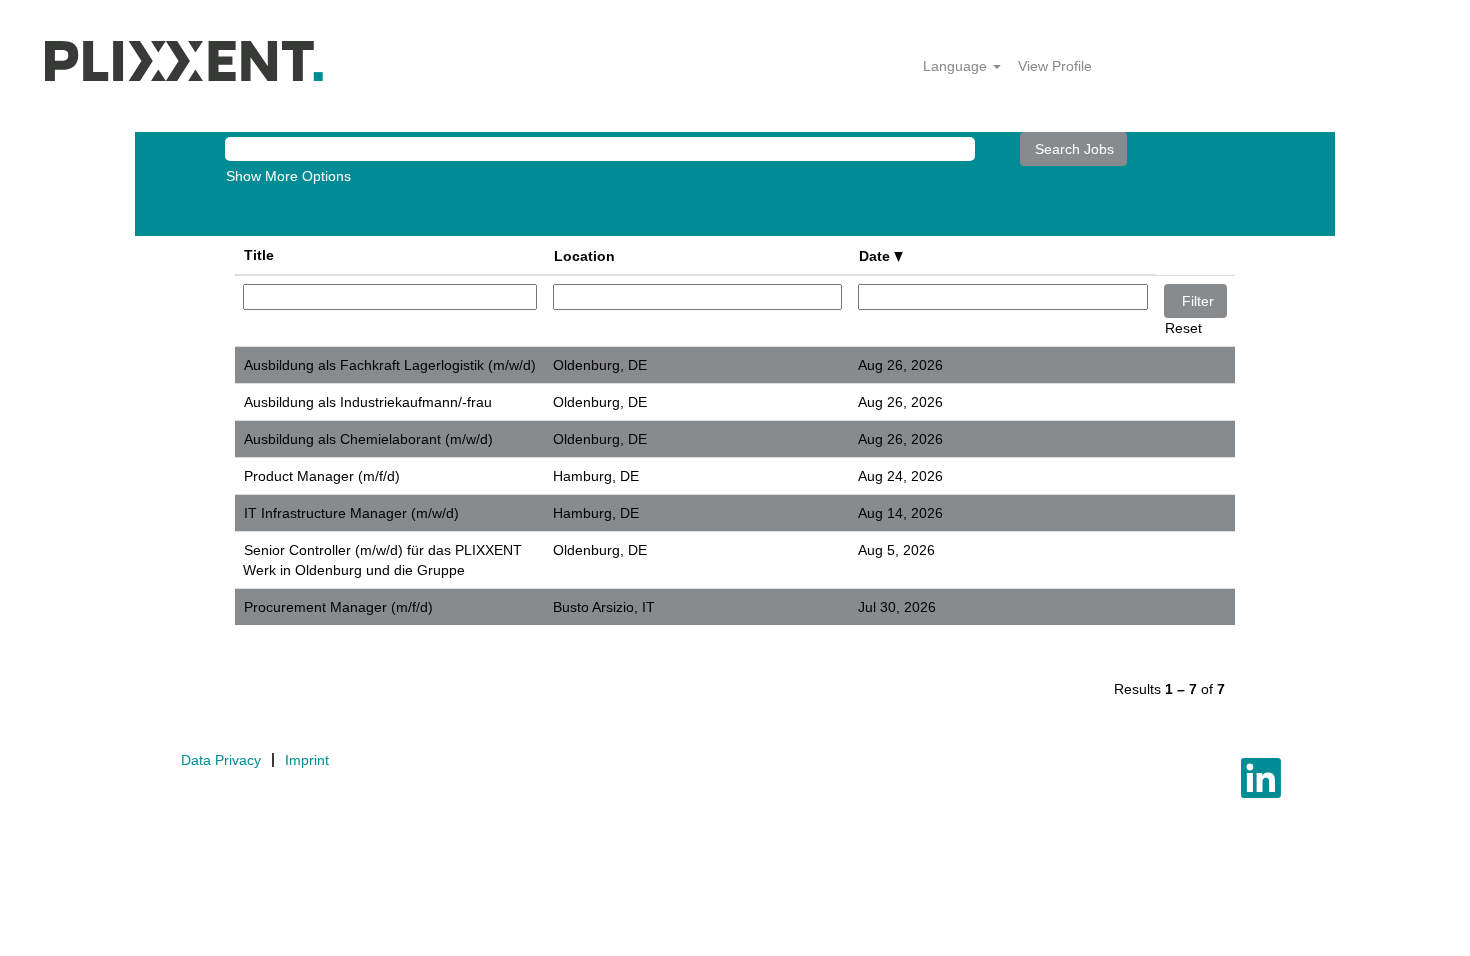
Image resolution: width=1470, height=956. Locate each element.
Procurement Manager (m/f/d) (338, 607)
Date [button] (876, 256)
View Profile (1055, 66)
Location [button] (584, 256)
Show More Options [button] (288, 176)
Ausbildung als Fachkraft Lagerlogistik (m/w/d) (390, 365)
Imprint (307, 760)
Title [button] (259, 255)
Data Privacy (221, 760)
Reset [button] (1183, 328)
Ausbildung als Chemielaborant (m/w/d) (368, 439)
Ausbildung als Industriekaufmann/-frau (368, 402)
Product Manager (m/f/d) (322, 476)
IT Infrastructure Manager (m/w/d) (351, 513)
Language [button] (957, 66)
